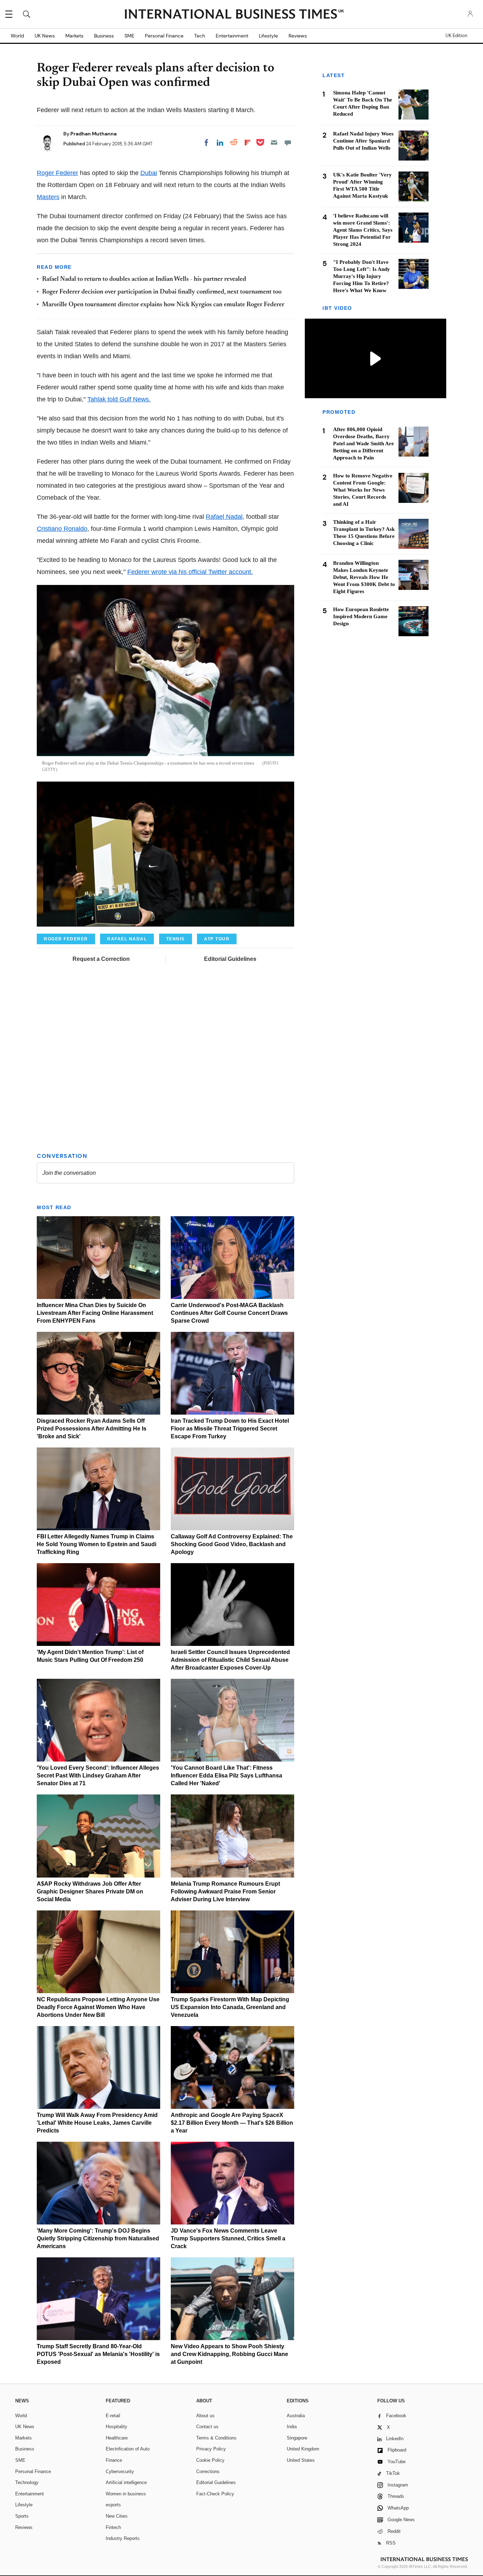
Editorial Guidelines (230, 959)
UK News (45, 36)
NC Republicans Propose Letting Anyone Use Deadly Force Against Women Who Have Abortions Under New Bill (98, 2007)
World (17, 36)
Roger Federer (57, 173)
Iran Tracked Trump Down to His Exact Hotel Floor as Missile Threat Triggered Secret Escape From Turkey (230, 1429)
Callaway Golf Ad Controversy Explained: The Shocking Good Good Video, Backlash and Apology (232, 1544)
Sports (22, 2516)
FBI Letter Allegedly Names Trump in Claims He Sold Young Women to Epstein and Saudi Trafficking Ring (97, 1544)
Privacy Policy (211, 2449)
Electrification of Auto (128, 2449)
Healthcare (117, 2438)
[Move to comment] (288, 143)
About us (205, 2416)
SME (129, 36)
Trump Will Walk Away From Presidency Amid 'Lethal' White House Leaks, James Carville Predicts (97, 2123)
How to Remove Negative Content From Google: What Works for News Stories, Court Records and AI (363, 490)
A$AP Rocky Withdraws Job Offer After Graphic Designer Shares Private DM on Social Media (90, 1892)
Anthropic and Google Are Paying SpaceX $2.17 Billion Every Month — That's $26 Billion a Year (232, 2123)
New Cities (117, 2516)
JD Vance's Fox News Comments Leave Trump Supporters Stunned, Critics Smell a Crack (228, 2238)
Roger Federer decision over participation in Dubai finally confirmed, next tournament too (162, 292)
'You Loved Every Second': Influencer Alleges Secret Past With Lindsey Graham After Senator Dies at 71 (98, 1776)
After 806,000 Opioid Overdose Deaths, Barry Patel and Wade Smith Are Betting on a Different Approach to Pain (363, 444)
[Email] (274, 143)
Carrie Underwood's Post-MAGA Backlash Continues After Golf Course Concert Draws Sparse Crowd (229, 1313)
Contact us (207, 2427)
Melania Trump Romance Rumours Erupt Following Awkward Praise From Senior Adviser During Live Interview (225, 1892)
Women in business (126, 2494)
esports (113, 2505)
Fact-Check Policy (215, 2494)
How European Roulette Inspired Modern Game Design (361, 616)
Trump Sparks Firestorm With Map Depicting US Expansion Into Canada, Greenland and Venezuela (230, 2007)
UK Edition (456, 36)
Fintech (113, 2527)
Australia (296, 2416)
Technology (27, 2482)
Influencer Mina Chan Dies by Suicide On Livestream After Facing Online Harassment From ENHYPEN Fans (95, 1313)
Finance (114, 2460)
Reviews (298, 36)
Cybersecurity (120, 2471)
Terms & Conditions (216, 2438)
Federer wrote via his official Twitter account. (190, 572)
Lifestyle (268, 36)
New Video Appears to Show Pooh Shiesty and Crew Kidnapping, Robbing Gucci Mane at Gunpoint (229, 2354)
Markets (74, 36)
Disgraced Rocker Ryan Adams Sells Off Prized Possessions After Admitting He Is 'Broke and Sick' (92, 1429)
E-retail (113, 2416)
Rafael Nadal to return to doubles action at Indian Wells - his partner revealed (144, 279)
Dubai (149, 173)
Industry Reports (123, 2538)
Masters (48, 197)
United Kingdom (303, 2449)
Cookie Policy (210, 2460)
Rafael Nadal (224, 517)
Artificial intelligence (126, 2482)
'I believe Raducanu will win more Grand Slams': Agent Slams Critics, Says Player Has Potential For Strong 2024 (363, 230)
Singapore (297, 2438)
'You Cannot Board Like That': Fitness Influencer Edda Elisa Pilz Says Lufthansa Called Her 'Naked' (226, 1776)
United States (301, 2460)
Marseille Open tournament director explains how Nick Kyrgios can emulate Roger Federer (163, 305)
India (292, 2427)
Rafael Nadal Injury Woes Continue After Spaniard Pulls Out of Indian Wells (363, 141)
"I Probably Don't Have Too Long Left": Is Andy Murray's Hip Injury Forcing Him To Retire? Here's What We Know (362, 276)
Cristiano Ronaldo (62, 529)
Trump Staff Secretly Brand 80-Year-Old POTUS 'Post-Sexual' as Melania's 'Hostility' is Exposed (98, 2354)
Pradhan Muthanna (94, 134)
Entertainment (232, 36)
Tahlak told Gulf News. (119, 399)
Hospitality (117, 2427)
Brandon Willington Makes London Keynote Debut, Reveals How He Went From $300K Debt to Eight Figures (364, 577)
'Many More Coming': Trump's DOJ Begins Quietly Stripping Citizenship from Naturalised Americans (98, 2238)
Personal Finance (164, 36)
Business (104, 36)
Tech (200, 36)
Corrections (208, 2471)
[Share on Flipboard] (248, 143)
